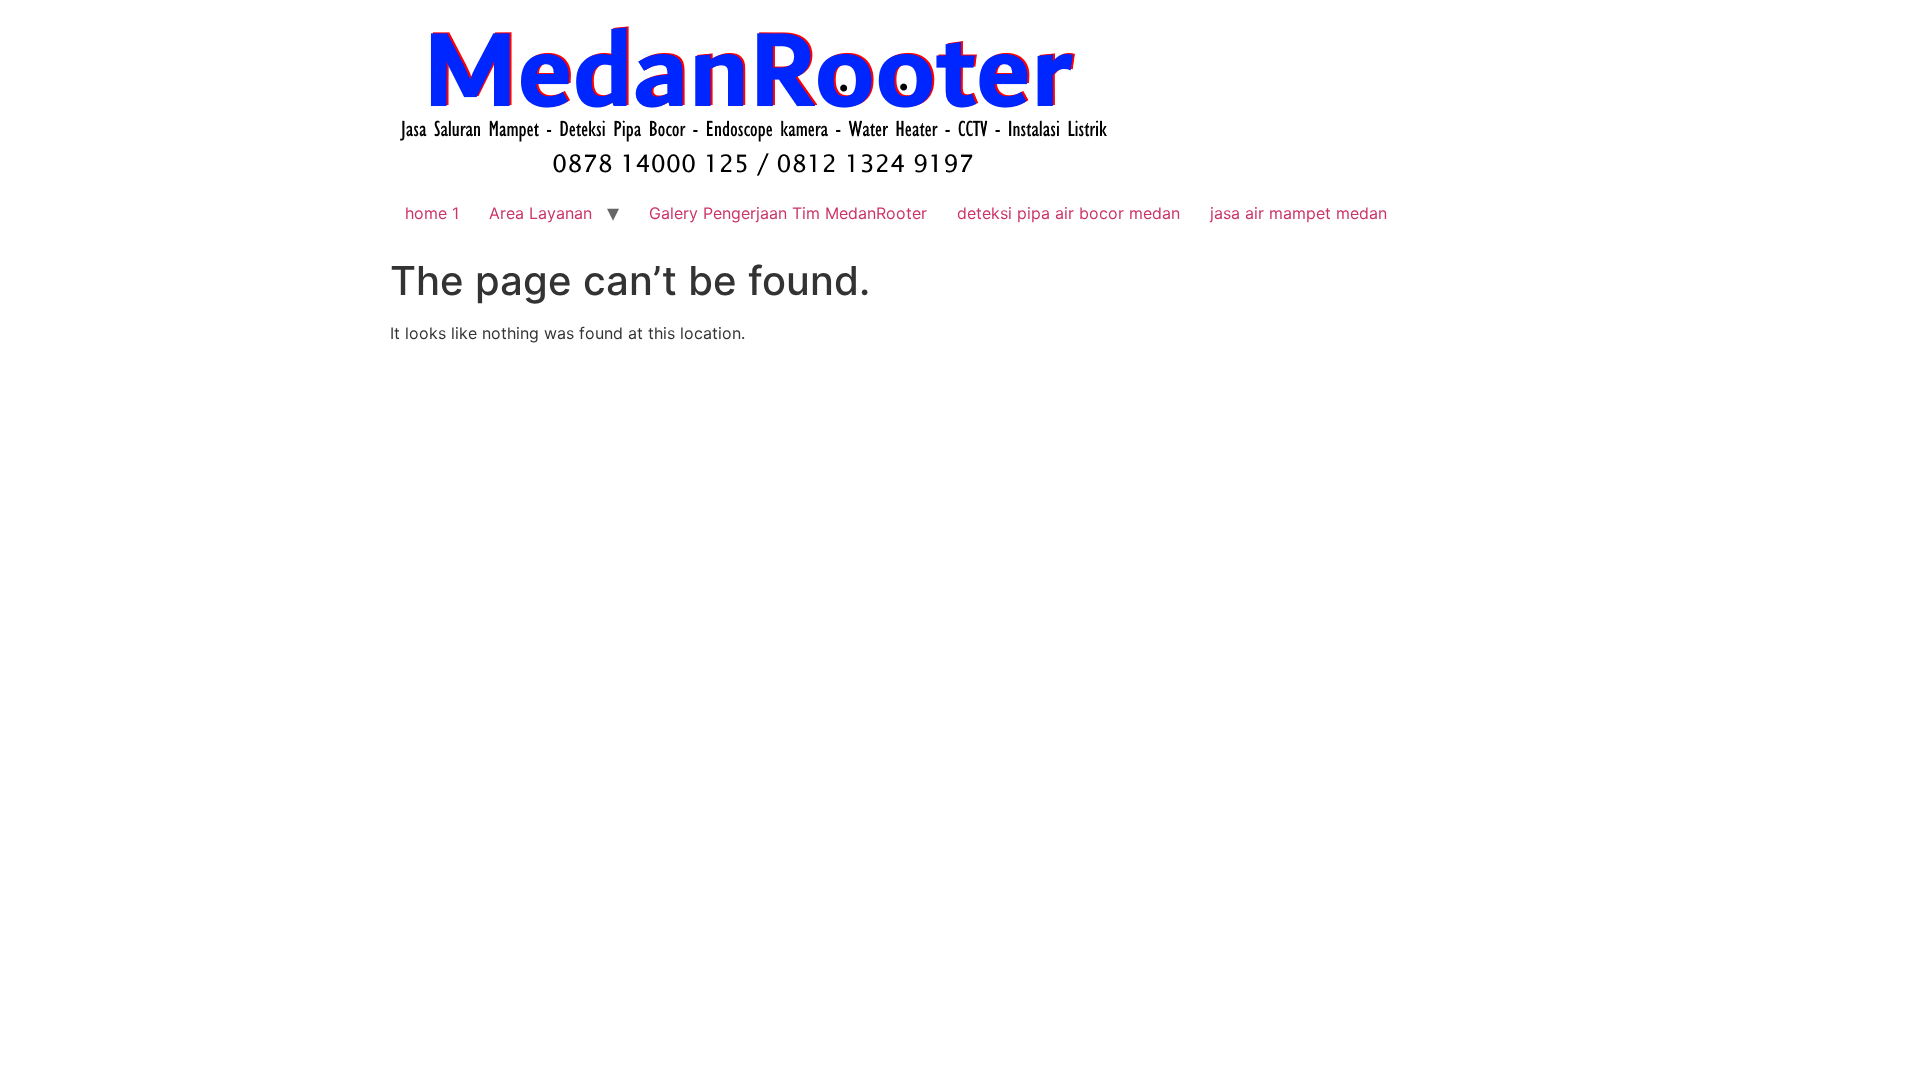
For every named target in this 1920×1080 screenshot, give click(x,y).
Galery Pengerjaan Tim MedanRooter (788, 213)
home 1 (432, 213)
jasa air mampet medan (1298, 213)
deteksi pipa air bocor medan (1068, 213)
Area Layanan (540, 213)
